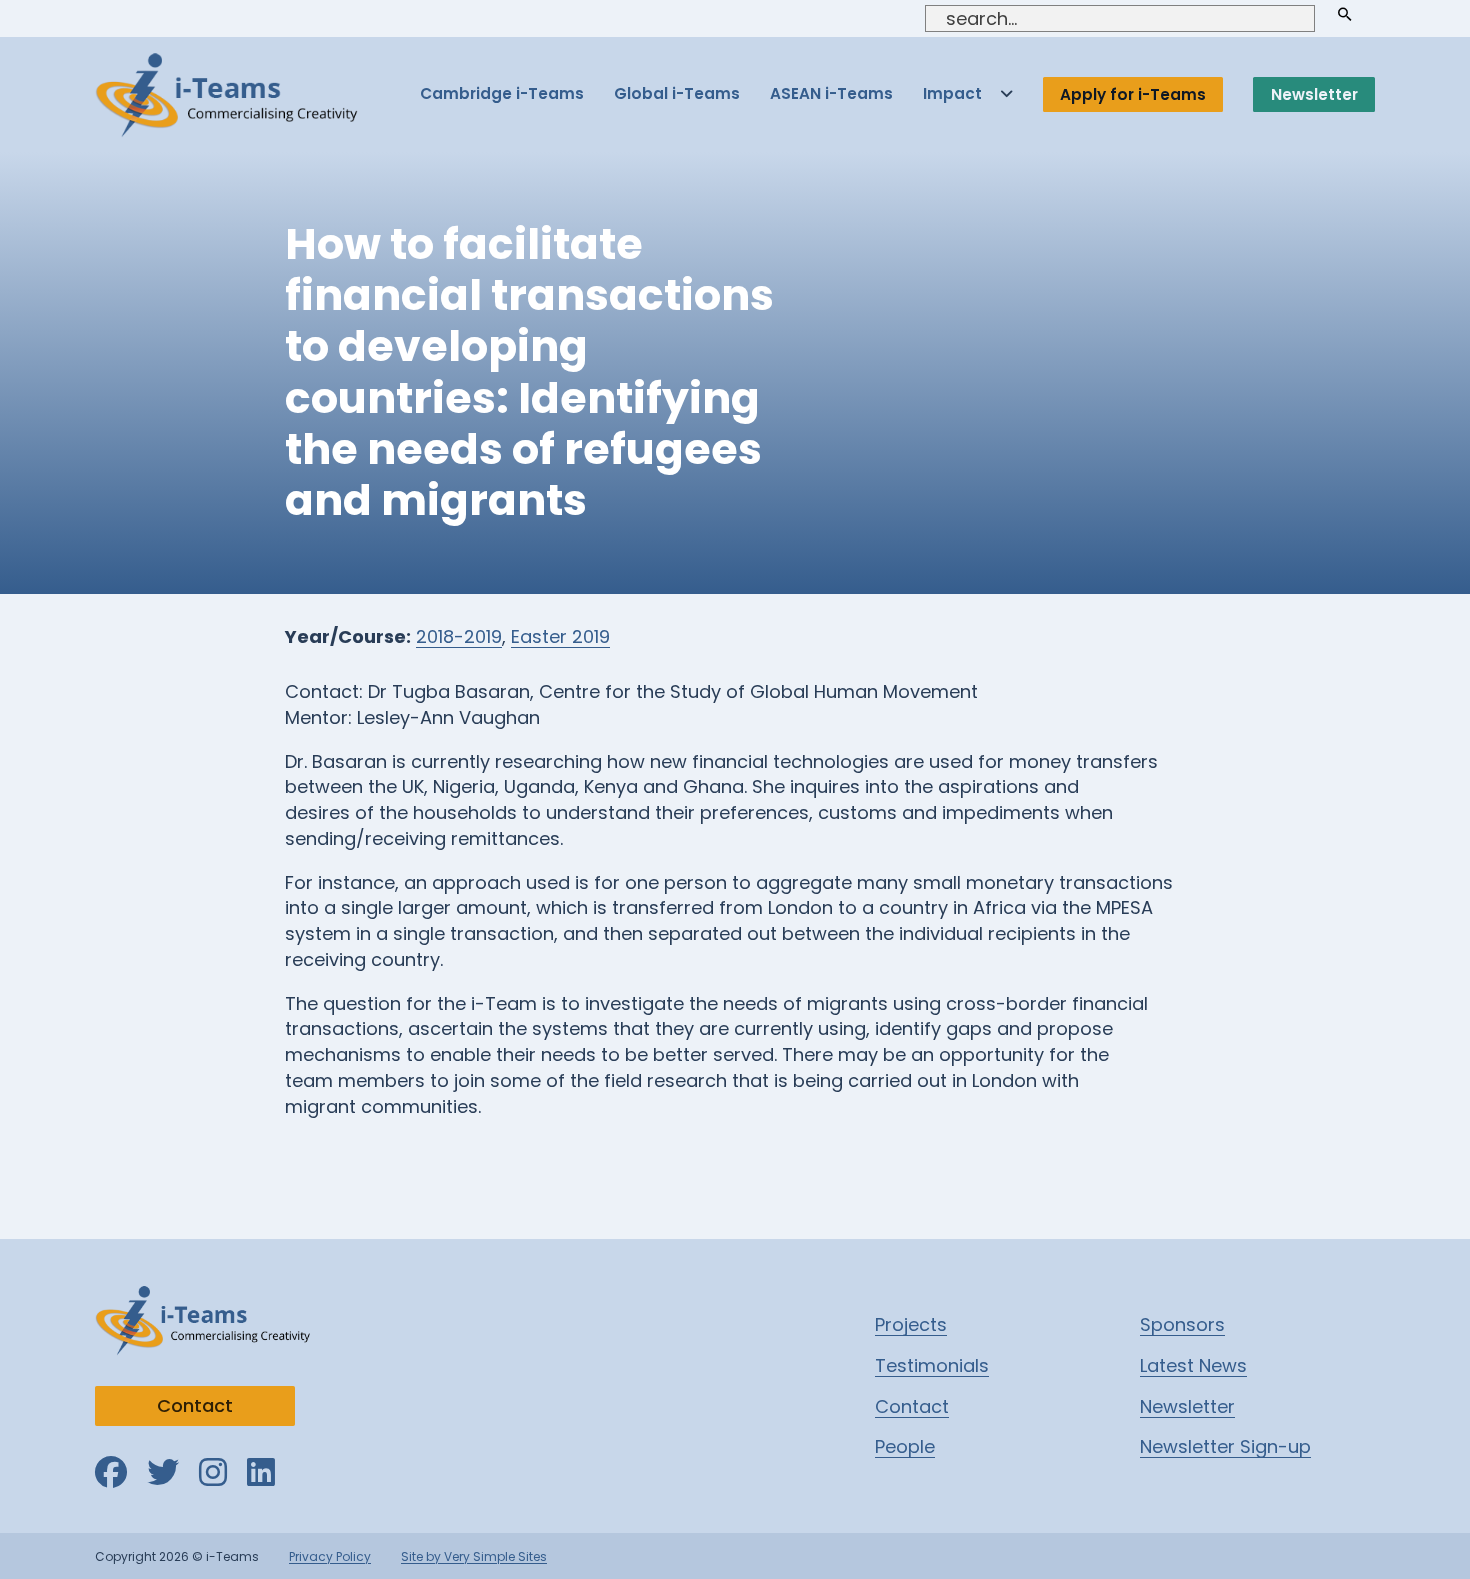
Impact (952, 93)
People (905, 1446)
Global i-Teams (677, 93)
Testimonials (932, 1365)
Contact (195, 1405)
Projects (911, 1324)
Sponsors (1182, 1324)
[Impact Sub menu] (1006, 94)
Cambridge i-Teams (502, 93)
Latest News (1193, 1365)
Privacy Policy (330, 1556)
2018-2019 (459, 636)
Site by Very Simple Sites (474, 1556)
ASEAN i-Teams (831, 93)
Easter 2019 (560, 636)
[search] (1345, 14)
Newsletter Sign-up (1225, 1446)
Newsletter (1314, 94)
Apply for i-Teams (1133, 94)
